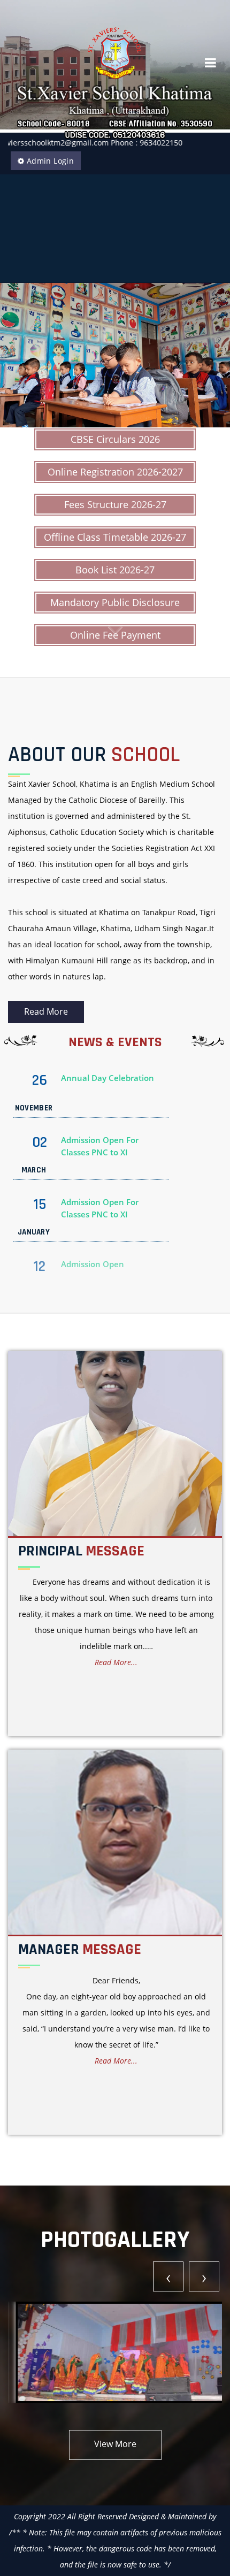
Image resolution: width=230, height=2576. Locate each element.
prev (30, 355)
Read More (46, 1011)
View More (115, 2444)
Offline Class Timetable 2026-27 (115, 537)
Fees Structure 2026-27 (115, 504)
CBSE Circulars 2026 (115, 439)
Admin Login (49, 161)
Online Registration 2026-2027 (115, 472)
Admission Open (93, 1208)
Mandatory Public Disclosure (115, 602)
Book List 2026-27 (115, 570)
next (200, 355)
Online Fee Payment (115, 635)
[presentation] (168, 2276)
